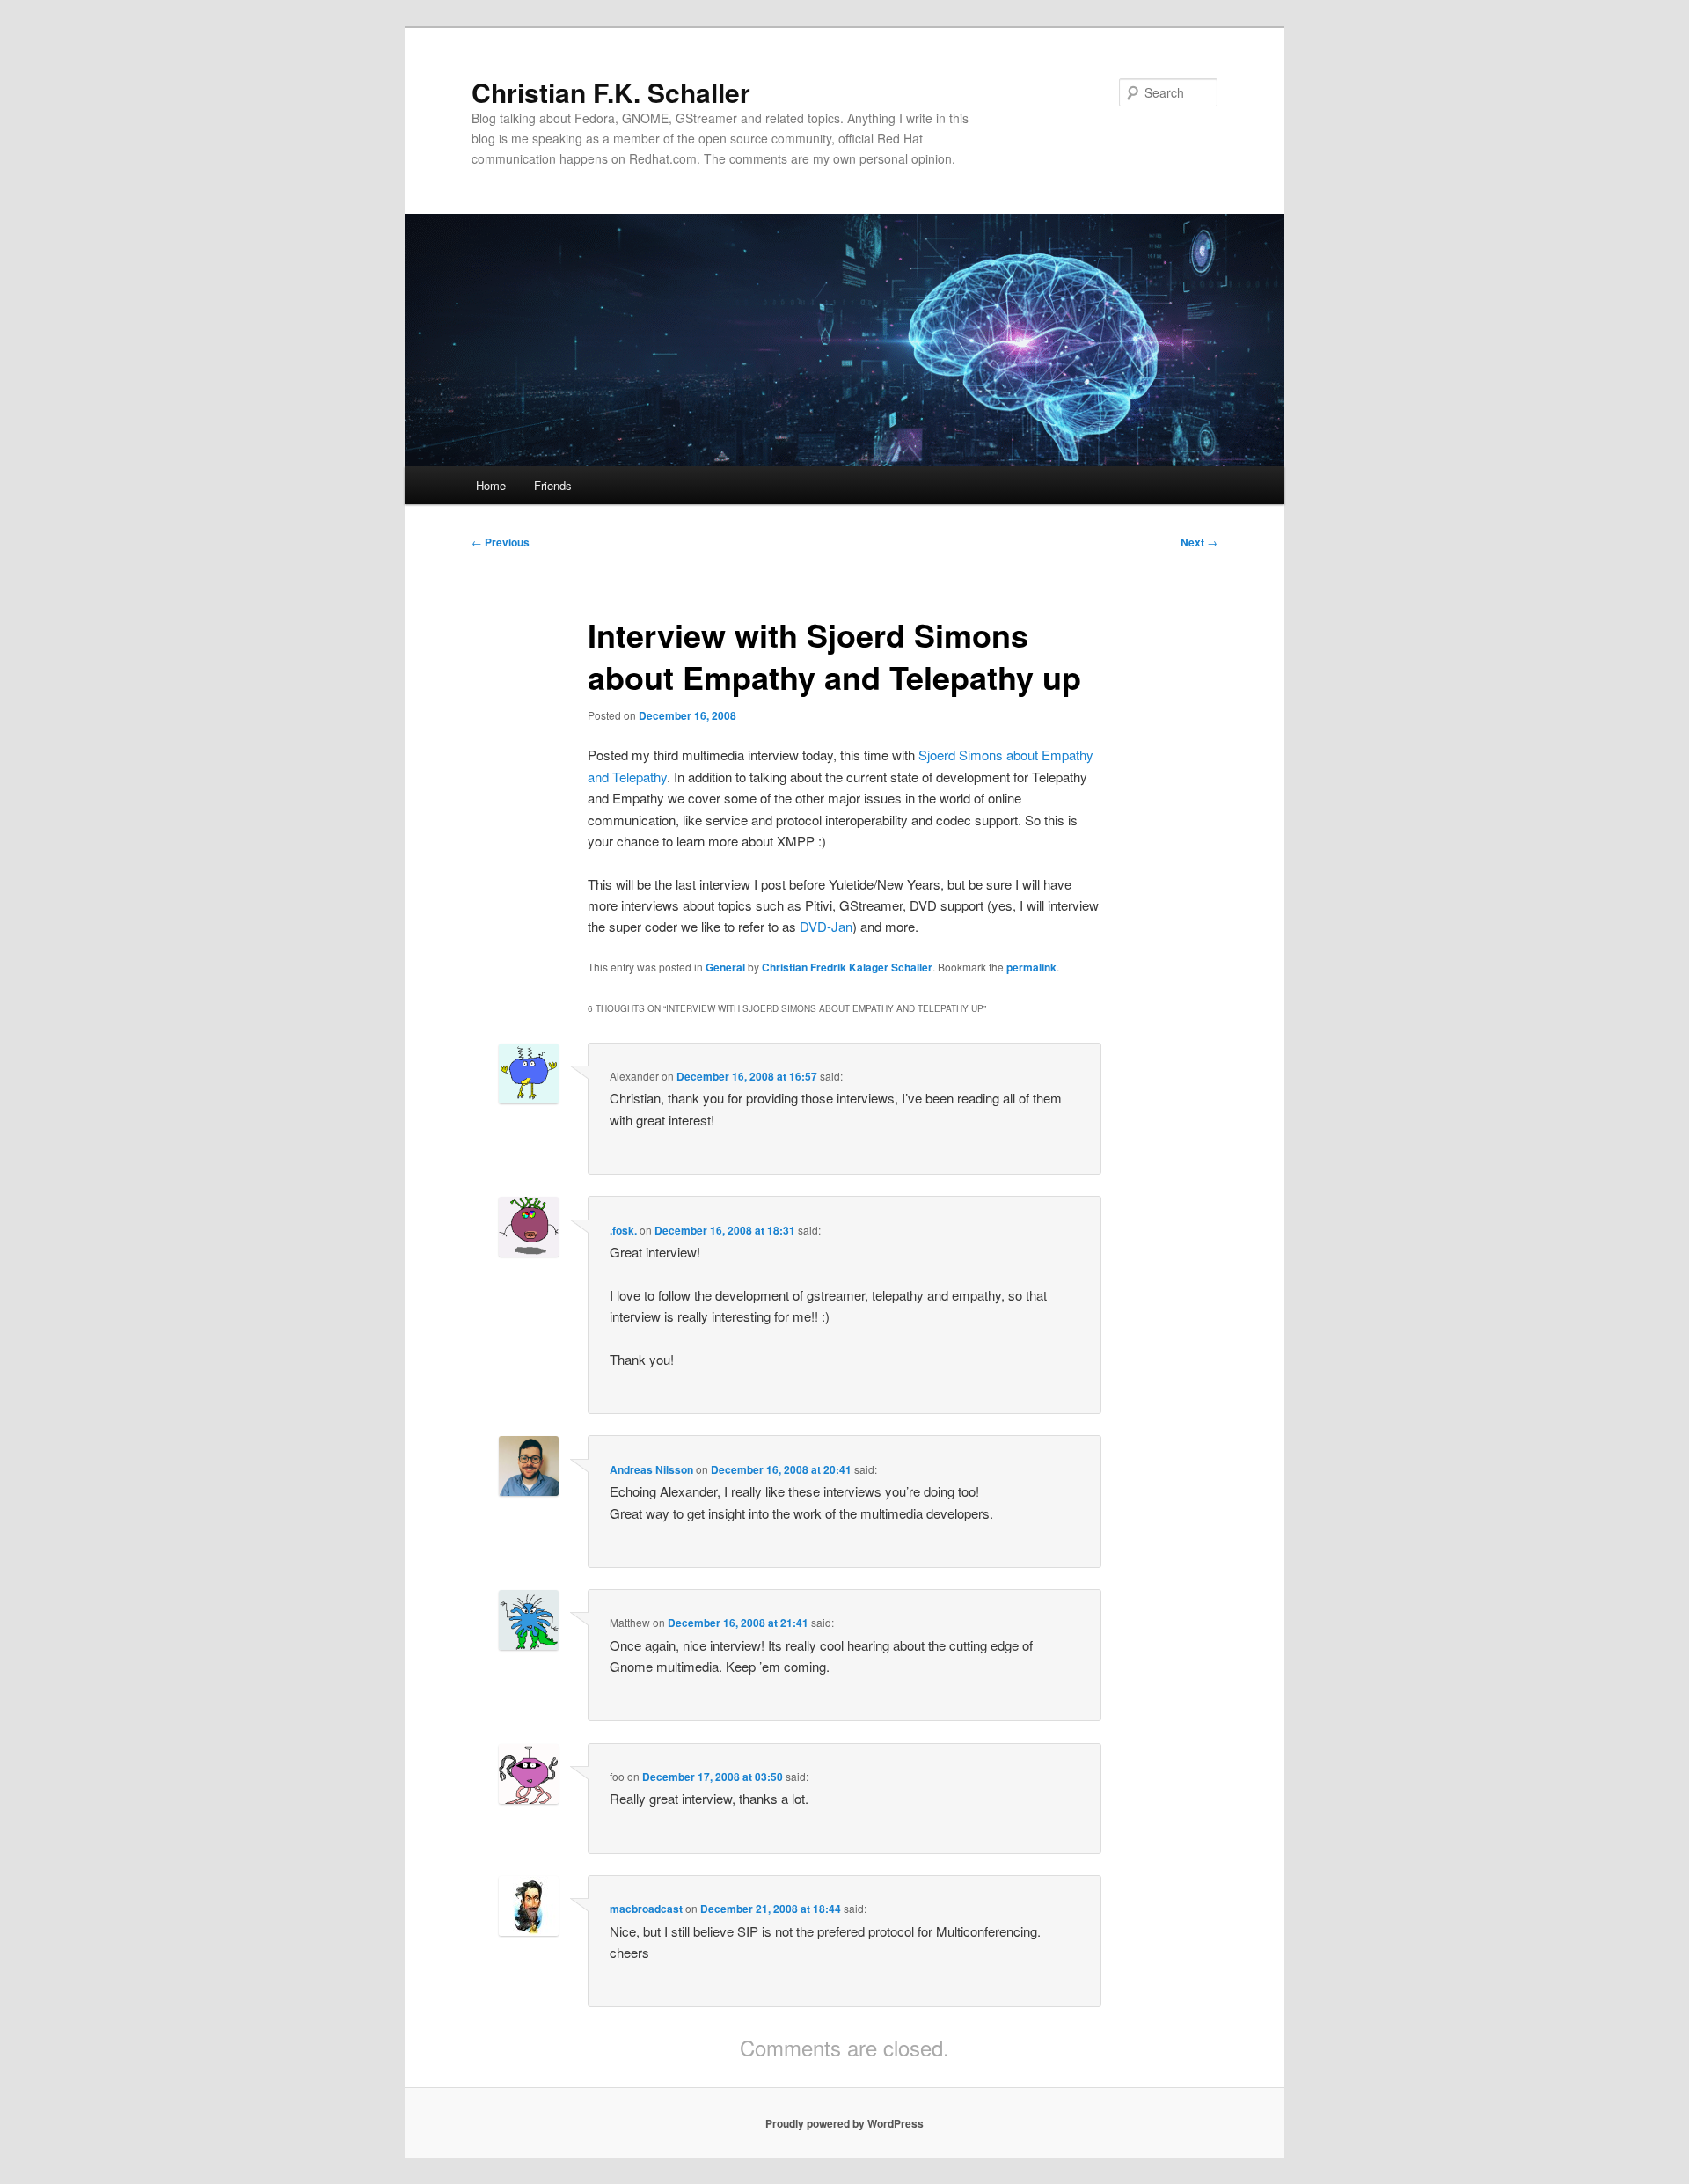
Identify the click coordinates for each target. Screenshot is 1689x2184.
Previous (501, 542)
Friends (553, 485)
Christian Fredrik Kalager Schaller (847, 967)
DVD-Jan (826, 926)
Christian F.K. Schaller (611, 92)
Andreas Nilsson (651, 1469)
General (725, 967)
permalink (1031, 967)
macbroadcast (646, 1909)
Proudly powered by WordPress (844, 2123)
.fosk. (623, 1230)
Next (1199, 542)
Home (491, 485)
